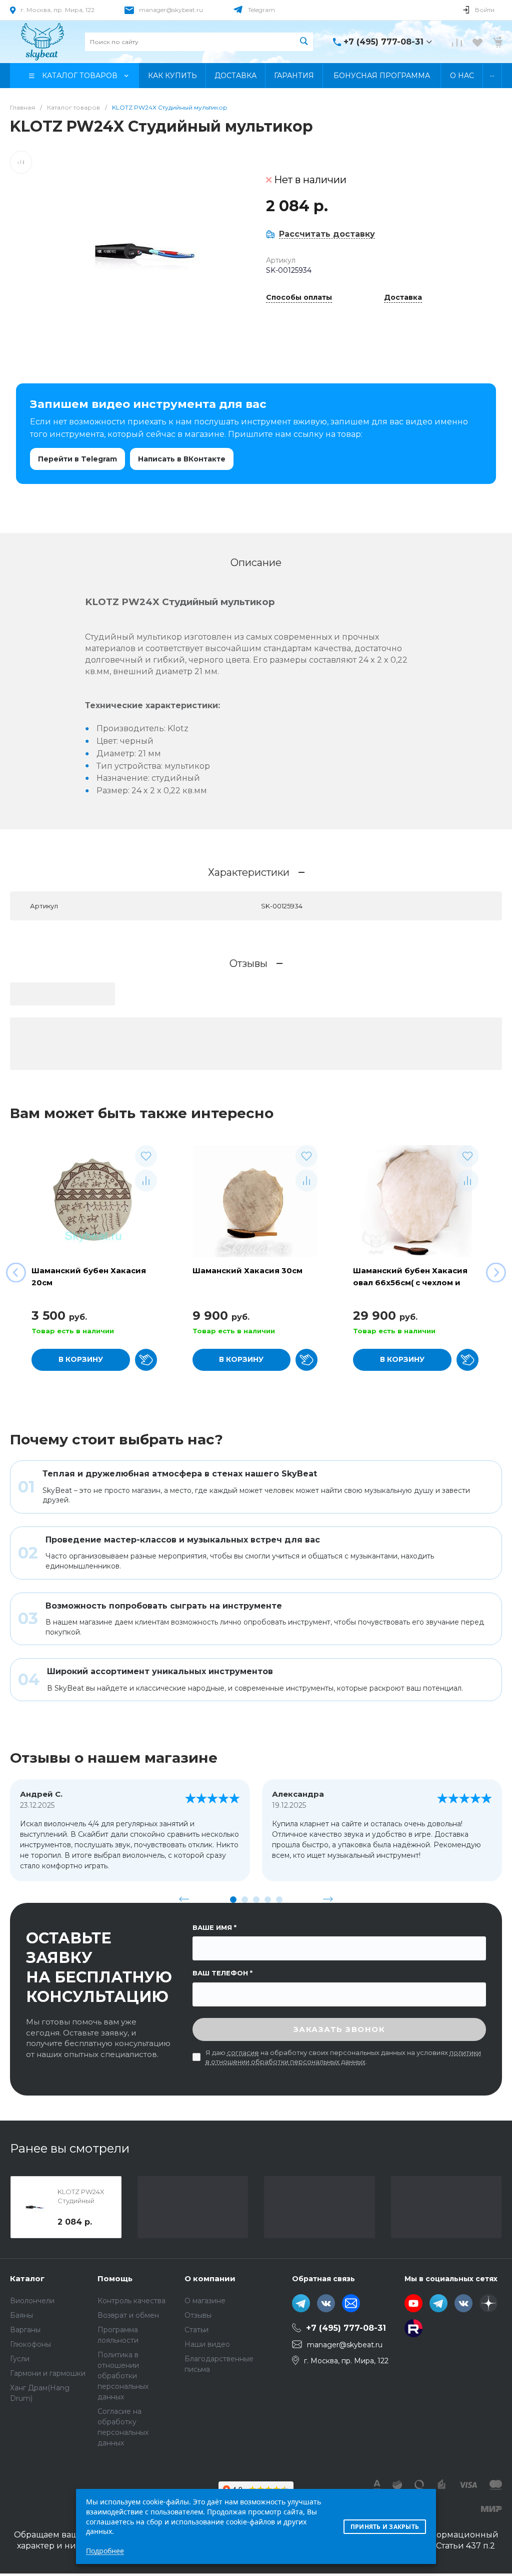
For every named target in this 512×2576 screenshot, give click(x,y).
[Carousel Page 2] (245, 1900)
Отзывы (198, 2315)
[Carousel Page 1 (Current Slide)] (233, 1900)
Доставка (403, 298)
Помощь (115, 2278)
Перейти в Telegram (77, 459)
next (328, 1899)
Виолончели (32, 2301)
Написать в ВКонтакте (182, 459)
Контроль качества (131, 2301)
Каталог (27, 2278)
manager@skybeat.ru (171, 10)
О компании (210, 2278)
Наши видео (207, 2344)
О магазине (205, 2301)
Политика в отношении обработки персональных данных (123, 2376)
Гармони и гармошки (48, 2373)
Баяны (21, 2315)
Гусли (20, 2359)
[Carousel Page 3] (256, 1900)
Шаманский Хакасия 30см (247, 1270)
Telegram (261, 10)
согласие (243, 2052)
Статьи (196, 2330)
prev (184, 1899)
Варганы (25, 2330)
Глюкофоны (30, 2344)
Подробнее (105, 2551)
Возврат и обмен (128, 2315)
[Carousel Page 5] (279, 1900)
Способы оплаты (299, 298)
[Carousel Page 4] (268, 1900)
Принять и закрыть (385, 2527)
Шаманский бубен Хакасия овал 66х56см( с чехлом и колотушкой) (410, 1282)
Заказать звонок (339, 2029)
